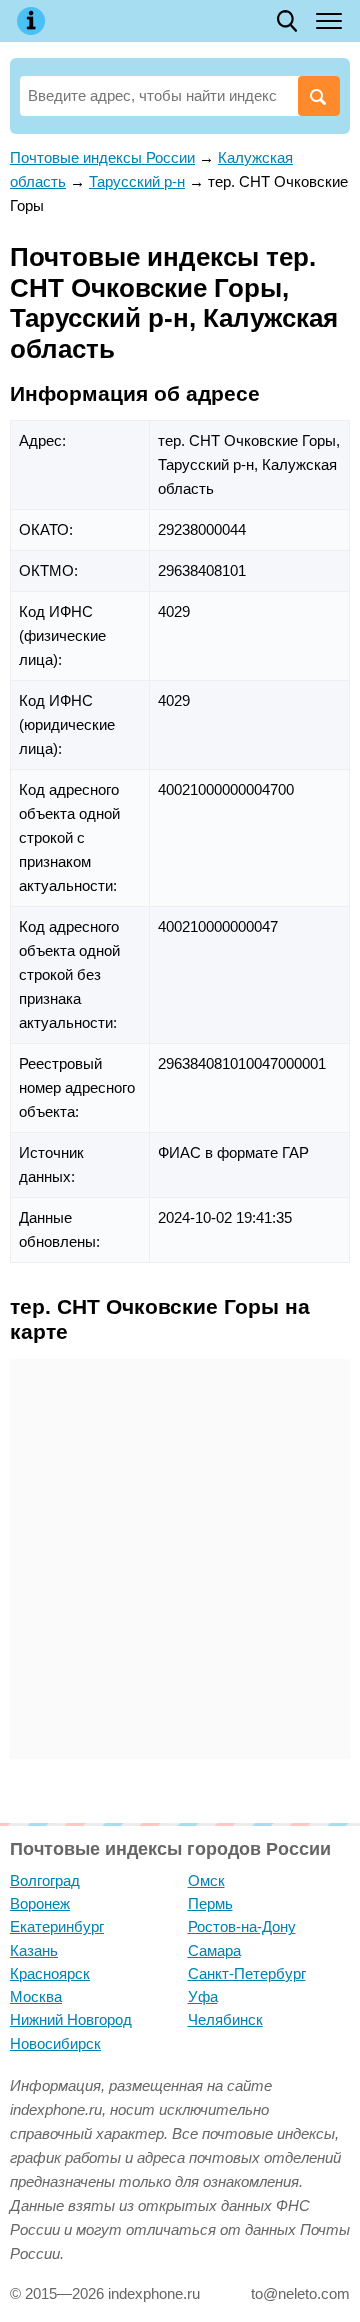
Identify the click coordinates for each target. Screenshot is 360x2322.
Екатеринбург (57, 1926)
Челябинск (225, 2019)
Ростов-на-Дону (242, 1926)
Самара (214, 1950)
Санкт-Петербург (247, 1973)
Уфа (203, 1996)
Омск (206, 1880)
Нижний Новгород (71, 2019)
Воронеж (40, 1903)
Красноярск (50, 1973)
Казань (34, 1950)
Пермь (210, 1903)
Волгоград (45, 1880)
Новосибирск (55, 2043)
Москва (36, 1996)
